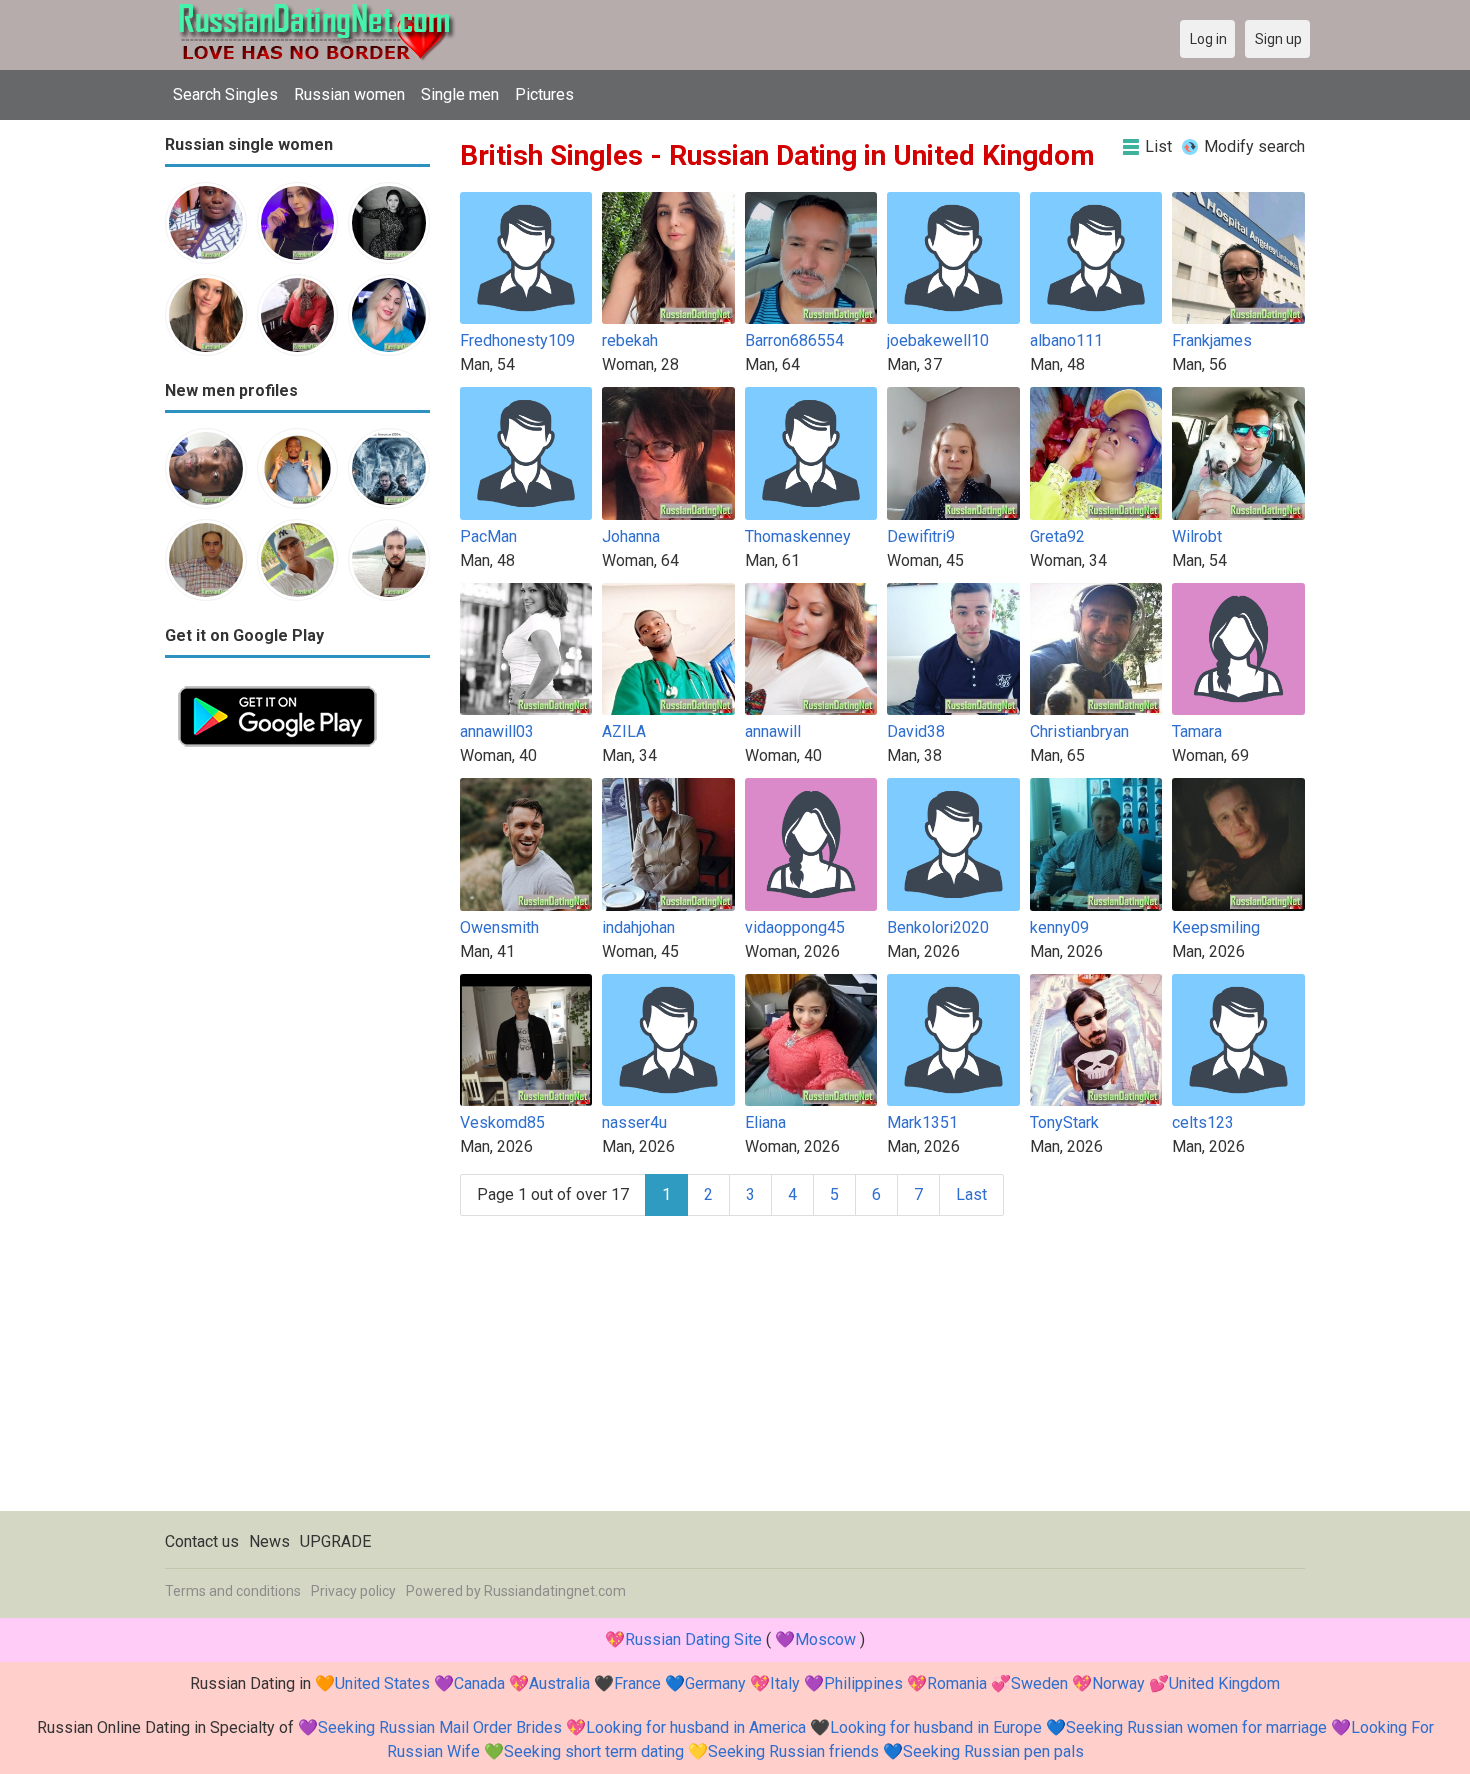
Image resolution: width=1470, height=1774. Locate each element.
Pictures (544, 94)
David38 (916, 731)
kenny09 (1059, 927)
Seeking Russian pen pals (993, 1751)
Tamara (1197, 731)
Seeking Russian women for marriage (1196, 1727)
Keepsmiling (1216, 927)
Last (971, 1194)
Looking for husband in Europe (936, 1727)
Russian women (349, 94)
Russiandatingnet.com (555, 1591)
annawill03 (497, 731)
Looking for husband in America (696, 1727)
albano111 (1066, 340)
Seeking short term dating (594, 1751)
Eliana (765, 1122)
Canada (479, 1683)
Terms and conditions (233, 1591)
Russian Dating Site (693, 1639)
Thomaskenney (798, 536)
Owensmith (499, 927)
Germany (715, 1683)
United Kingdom (1224, 1683)
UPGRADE (335, 1541)
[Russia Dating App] (277, 684)
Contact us (202, 1541)
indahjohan (638, 927)
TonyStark (1064, 1122)
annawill (773, 731)
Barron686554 (794, 340)
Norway (1118, 1683)
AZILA (624, 731)
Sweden (1039, 1683)
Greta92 (1057, 536)
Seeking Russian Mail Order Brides (440, 1727)
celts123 (1203, 1122)
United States (382, 1683)
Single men (460, 94)
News (269, 1541)
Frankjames (1212, 340)
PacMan (488, 536)
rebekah (630, 340)
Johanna (631, 536)
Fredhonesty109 (517, 340)
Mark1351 (922, 1122)
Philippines (863, 1683)
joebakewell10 (938, 340)
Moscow (825, 1639)
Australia (559, 1683)
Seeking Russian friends (793, 1751)
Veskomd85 (502, 1122)
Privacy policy (353, 1591)
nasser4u (634, 1122)
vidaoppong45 (795, 927)
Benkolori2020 (938, 927)
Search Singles (225, 94)
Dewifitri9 (921, 536)
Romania (957, 1683)
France (637, 1683)
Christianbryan (1079, 731)
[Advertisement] (297, 1060)
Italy (785, 1683)
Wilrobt (1197, 536)
